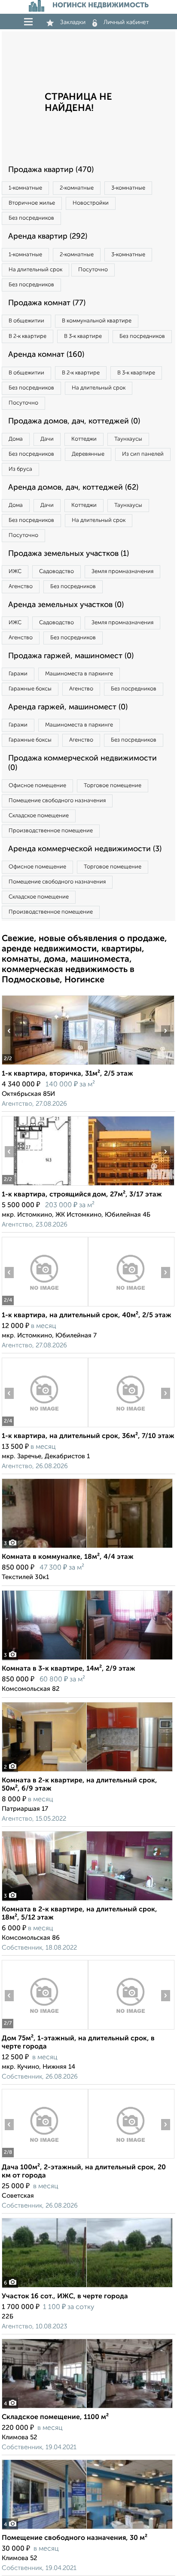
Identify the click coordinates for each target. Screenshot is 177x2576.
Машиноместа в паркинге (79, 674)
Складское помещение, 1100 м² (55, 2417)
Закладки (73, 22)
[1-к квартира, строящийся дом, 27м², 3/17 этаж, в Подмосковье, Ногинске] (45, 1185)
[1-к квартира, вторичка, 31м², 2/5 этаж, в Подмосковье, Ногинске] (45, 1065)
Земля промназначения (122, 572)
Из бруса (20, 469)
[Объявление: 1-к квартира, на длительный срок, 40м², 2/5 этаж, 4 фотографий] (45, 1306)
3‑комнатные (128, 188)
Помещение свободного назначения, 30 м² (75, 2538)
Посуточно (93, 270)
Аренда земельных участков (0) (66, 605)
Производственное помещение (51, 831)
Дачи (47, 439)
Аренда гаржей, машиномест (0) (68, 707)
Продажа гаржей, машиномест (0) (71, 656)
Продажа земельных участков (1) (69, 554)
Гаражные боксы (30, 689)
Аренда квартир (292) (48, 236)
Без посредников (31, 218)
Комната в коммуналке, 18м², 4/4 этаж (68, 1557)
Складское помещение (39, 816)
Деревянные (88, 454)
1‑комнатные (25, 188)
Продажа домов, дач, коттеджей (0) (74, 421)
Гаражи (18, 674)
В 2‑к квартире (27, 336)
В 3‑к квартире (83, 336)
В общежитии (26, 321)
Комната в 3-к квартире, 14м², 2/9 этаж (69, 1669)
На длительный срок (35, 270)
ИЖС (15, 572)
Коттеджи (84, 439)
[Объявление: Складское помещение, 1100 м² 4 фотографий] (87, 2408)
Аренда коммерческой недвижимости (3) (85, 849)
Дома (16, 439)
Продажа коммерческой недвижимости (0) (82, 763)
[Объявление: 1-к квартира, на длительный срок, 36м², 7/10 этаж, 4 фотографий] (45, 1427)
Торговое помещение (113, 786)
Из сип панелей (143, 454)
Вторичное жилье (32, 203)
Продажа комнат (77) (47, 303)
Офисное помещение (37, 786)
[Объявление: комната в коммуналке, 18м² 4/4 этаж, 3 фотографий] (87, 1548)
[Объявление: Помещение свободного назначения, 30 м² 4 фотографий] (87, 2529)
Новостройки (91, 203)
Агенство (21, 587)
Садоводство (56, 572)
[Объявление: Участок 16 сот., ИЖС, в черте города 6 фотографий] (87, 2287)
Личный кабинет (126, 22)
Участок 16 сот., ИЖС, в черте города (65, 2297)
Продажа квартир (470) (51, 170)
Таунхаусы (128, 439)
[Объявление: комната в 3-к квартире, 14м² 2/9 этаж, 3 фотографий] (87, 1660)
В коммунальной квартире (97, 321)
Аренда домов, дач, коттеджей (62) (73, 488)
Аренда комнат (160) (46, 355)
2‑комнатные (77, 188)
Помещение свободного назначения (57, 801)
